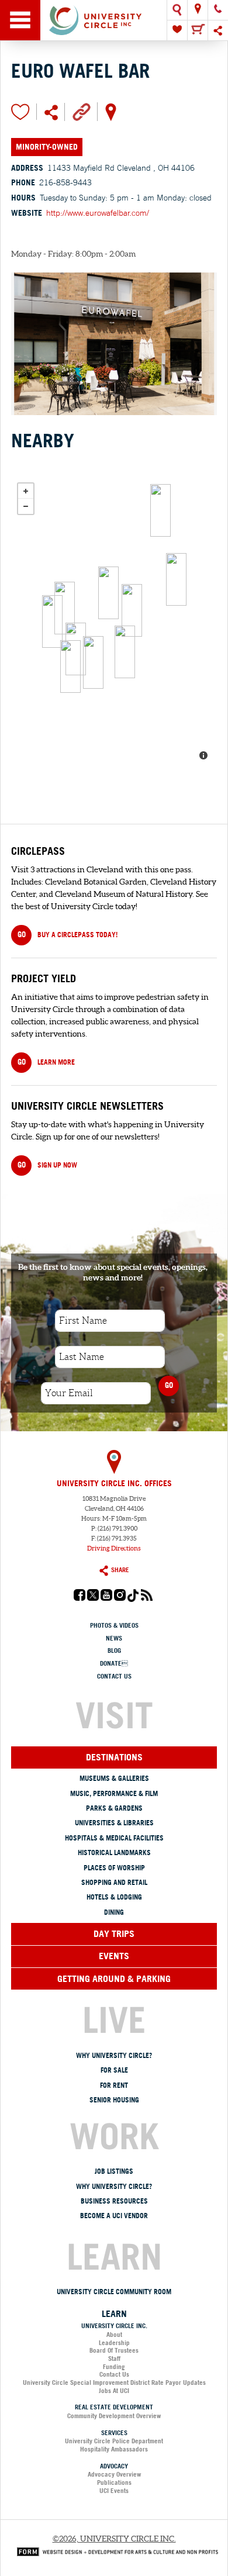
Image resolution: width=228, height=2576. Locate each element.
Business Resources (114, 2201)
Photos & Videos (114, 1625)
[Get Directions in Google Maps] (111, 111)
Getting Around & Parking (114, 1978)
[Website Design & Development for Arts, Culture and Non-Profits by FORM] (115, 2551)
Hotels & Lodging (114, 1897)
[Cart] (198, 30)
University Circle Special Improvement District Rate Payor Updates (114, 2382)
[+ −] (114, 623)
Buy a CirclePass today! (68, 934)
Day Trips (114, 1933)
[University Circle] (114, 20)
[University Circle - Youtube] (106, 1598)
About (114, 2335)
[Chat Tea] (52, 621)
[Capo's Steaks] (125, 652)
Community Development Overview (114, 2416)
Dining (114, 1912)
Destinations (114, 1757)
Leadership (114, 2343)
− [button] (26, 506)
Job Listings (114, 2171)
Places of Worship (114, 1868)
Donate (114, 1663)
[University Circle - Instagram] (120, 1598)
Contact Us (114, 1676)
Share (120, 1570)
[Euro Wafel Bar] (132, 610)
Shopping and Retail (114, 1882)
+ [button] (26, 491)
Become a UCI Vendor (114, 2216)
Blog (114, 1650)
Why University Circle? (114, 2055)
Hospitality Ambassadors (114, 2449)
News (114, 1638)
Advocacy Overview (114, 2474)
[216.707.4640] (218, 10)
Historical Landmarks (114, 1852)
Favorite (20, 112)
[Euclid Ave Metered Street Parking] (160, 510)
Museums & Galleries (114, 1778)
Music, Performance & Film (114, 1793)
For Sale (114, 2070)
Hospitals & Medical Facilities (114, 1838)
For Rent (114, 2085)
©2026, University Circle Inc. (114, 2539)
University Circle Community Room (114, 2292)
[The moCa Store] (176, 579)
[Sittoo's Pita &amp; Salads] (65, 608)
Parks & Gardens (114, 1808)
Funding (114, 2367)
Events (114, 1956)
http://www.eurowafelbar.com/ (98, 213)
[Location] (198, 10)
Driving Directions (114, 1548)
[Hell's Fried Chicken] (70, 667)
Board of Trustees (114, 2350)
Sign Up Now (47, 1165)
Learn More (46, 1062)
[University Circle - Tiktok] (133, 1599)
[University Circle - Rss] (147, 1598)
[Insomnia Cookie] (93, 662)
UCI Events (114, 2491)
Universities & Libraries (114, 1823)
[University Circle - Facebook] (80, 1598)
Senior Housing (114, 2100)
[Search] (177, 10)
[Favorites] (177, 30)
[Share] (218, 30)
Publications (114, 2482)
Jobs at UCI (114, 2391)
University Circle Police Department (114, 2441)
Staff (114, 2359)
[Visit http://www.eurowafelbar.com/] (82, 111)
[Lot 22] (108, 593)
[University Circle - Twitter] (93, 1598)
